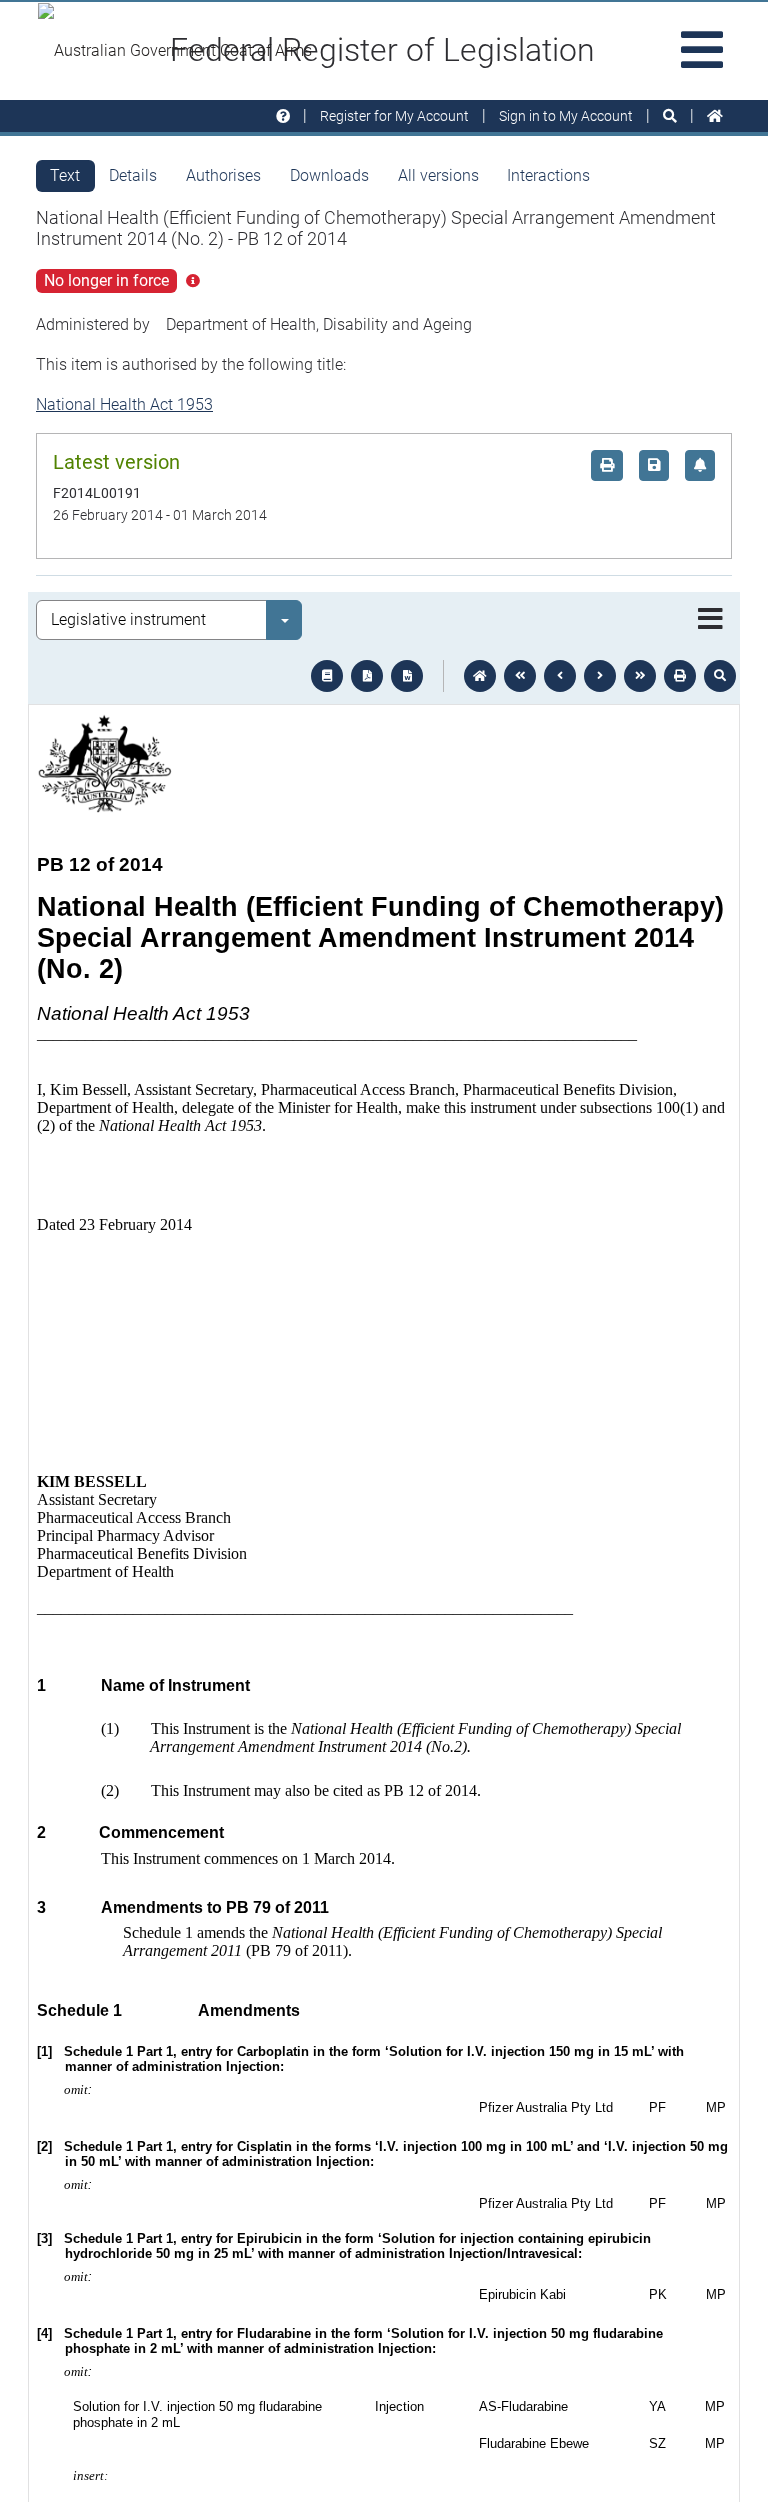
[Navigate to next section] (600, 676)
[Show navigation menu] (710, 620)
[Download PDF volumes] (367, 676)
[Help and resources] (283, 116)
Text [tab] (65, 175)
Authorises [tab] (223, 175)
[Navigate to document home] (480, 676)
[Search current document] (720, 676)
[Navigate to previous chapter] (520, 676)
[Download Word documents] (407, 676)
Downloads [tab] (329, 175)
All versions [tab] (438, 175)
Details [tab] (133, 175)
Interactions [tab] (548, 175)
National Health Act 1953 (124, 404)
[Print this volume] (680, 676)
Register (394, 116)
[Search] (670, 116)
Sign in (566, 116)
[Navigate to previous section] (560, 676)
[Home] (715, 116)
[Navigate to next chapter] (640, 676)
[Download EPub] (327, 676)
